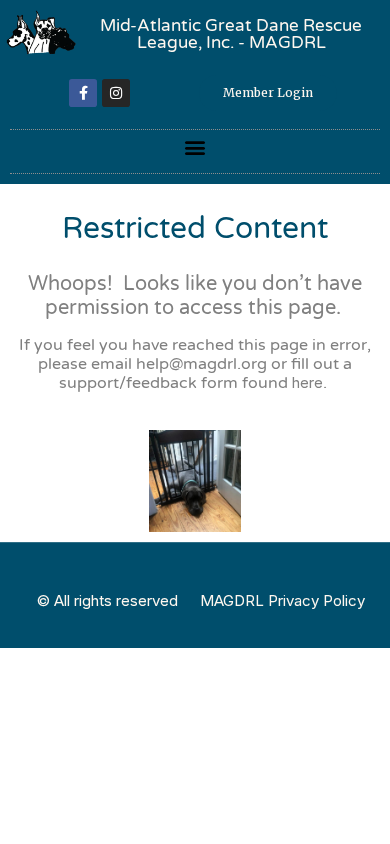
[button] (195, 146)
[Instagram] (116, 93)
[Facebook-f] (83, 93)
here (307, 382)
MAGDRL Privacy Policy (282, 600)
